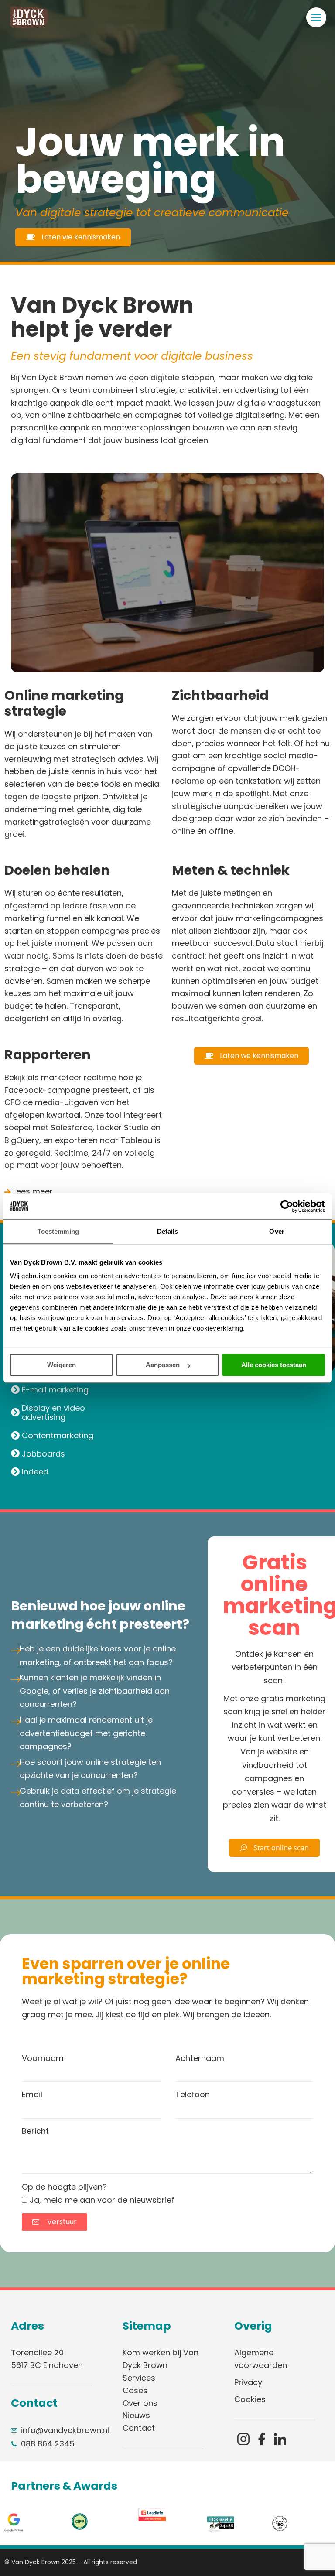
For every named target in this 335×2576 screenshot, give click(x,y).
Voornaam (43, 2058)
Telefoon (193, 2094)
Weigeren (62, 1365)
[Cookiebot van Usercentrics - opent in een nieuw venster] (287, 1206)
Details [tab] (168, 1231)
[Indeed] (72, 1472)
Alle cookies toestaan (274, 1365)
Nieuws (136, 2415)
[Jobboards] (72, 1454)
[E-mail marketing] (72, 1390)
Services (139, 2378)
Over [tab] (277, 1231)
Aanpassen (163, 1365)
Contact (139, 2428)
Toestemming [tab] (58, 1231)
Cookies (250, 2399)
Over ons (140, 2403)
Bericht (35, 2131)
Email (32, 2094)
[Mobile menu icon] (316, 17)
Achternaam (200, 2058)
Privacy (248, 2382)
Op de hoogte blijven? (64, 2187)
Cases (135, 2390)
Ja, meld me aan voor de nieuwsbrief (102, 2200)
